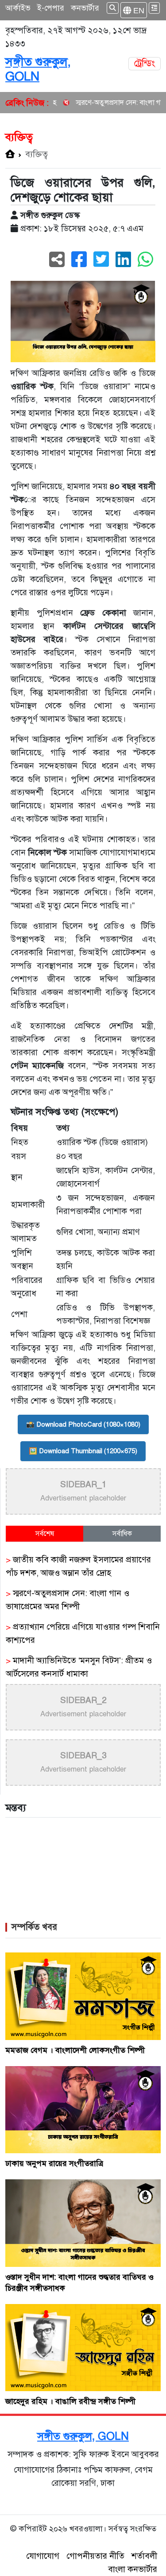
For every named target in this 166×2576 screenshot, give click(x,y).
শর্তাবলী (144, 2556)
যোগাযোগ (43, 2556)
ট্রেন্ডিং (145, 63)
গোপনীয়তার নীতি (95, 2556)
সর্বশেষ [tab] (45, 1534)
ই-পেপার (51, 8)
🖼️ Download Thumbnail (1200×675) (83, 1451)
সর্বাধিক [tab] (122, 1534)
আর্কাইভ (18, 8)
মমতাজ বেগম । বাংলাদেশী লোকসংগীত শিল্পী (75, 2050)
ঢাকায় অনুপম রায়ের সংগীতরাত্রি (54, 2163)
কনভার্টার (85, 8)
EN (138, 10)
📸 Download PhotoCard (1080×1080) (83, 1424)
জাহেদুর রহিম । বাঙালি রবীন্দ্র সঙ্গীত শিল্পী (70, 2401)
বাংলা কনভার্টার (133, 2569)
